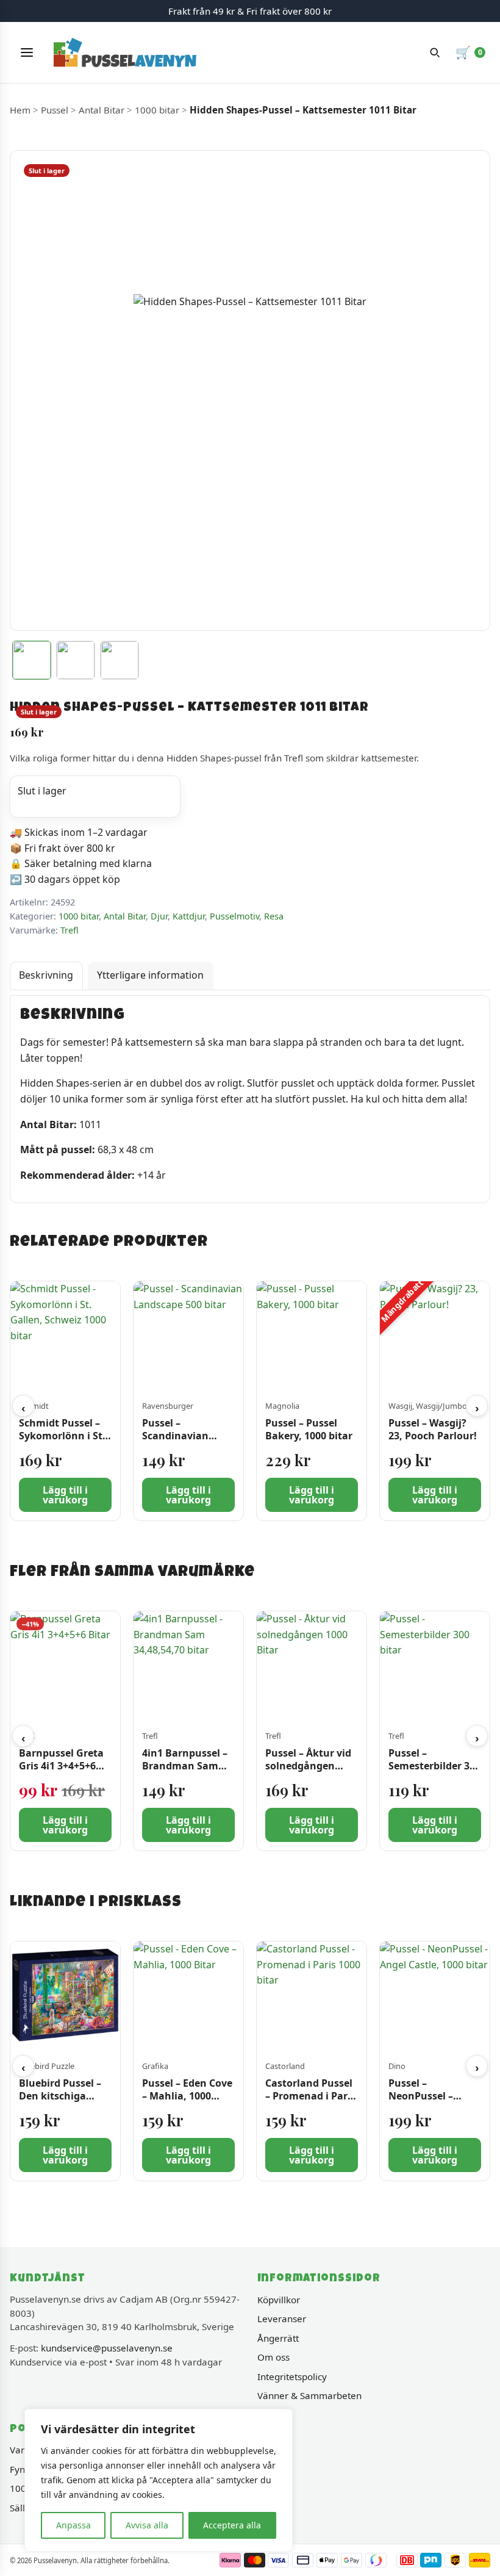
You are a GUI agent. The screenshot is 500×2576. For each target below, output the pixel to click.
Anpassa (73, 2525)
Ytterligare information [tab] (150, 975)
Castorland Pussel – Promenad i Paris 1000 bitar (310, 2096)
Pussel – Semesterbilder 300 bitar (434, 1766)
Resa (274, 916)
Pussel (55, 110)
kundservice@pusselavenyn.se (107, 2348)
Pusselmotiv (234, 916)
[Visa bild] (32, 660)
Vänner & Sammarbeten (309, 2395)
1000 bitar (157, 110)
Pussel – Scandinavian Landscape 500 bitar (177, 1442)
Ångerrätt (278, 2338)
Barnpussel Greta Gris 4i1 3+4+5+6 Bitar (61, 1766)
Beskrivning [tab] (46, 975)
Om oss (273, 2357)
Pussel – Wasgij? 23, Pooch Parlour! (433, 1430)
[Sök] (435, 52)
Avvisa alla (147, 2525)
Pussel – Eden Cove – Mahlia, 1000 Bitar (187, 2096)
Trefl (70, 930)
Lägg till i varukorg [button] (65, 1495)
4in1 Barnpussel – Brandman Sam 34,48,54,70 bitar (185, 1766)
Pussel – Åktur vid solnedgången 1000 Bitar (308, 1766)
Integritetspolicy (292, 2376)
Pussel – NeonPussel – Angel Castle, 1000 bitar (432, 2103)
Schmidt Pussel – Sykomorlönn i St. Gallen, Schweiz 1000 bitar (62, 1442)
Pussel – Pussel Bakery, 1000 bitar (309, 1430)
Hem (20, 110)
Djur (159, 916)
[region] (159, 2480)
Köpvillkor (279, 2300)
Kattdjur (189, 916)
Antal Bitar (102, 110)
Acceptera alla (232, 2525)
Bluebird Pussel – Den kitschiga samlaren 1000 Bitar (60, 2103)
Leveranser (282, 2319)
